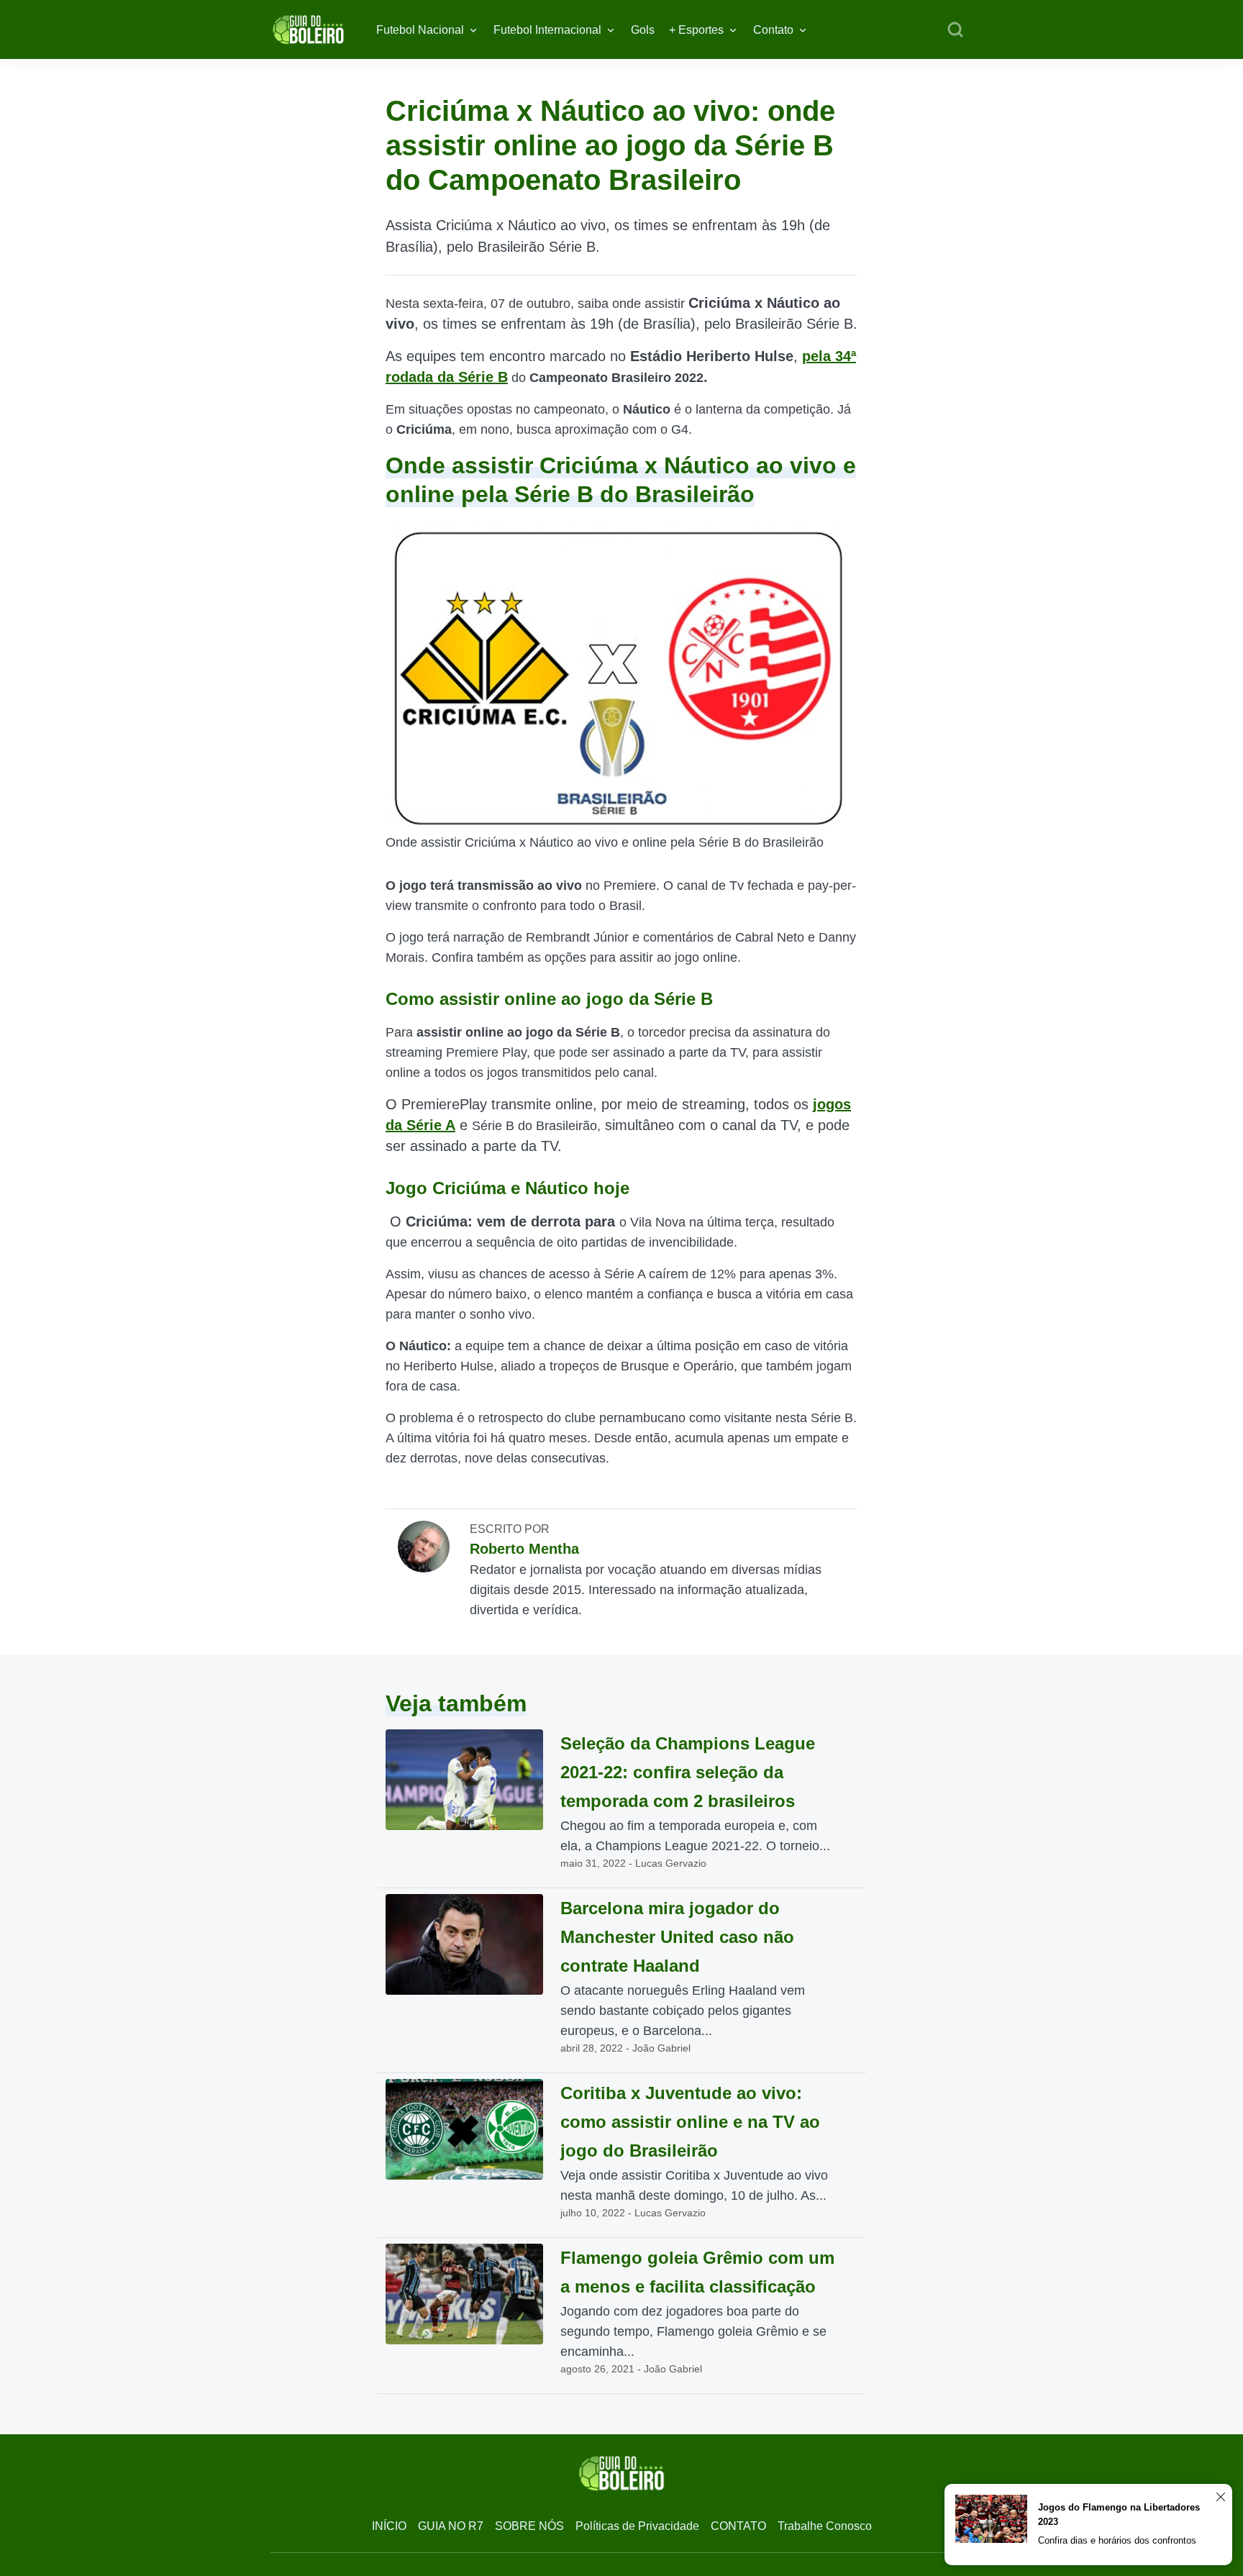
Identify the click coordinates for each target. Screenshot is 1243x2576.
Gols (643, 30)
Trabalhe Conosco (825, 2526)
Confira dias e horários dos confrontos (1117, 2540)
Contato (773, 30)
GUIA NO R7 (451, 2526)
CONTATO (738, 2526)
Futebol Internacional (547, 30)
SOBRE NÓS (529, 2526)
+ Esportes (696, 30)
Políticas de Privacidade (637, 2526)
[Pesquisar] (955, 30)
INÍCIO (389, 2526)
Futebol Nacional (420, 30)
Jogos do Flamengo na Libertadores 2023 (1119, 2514)
